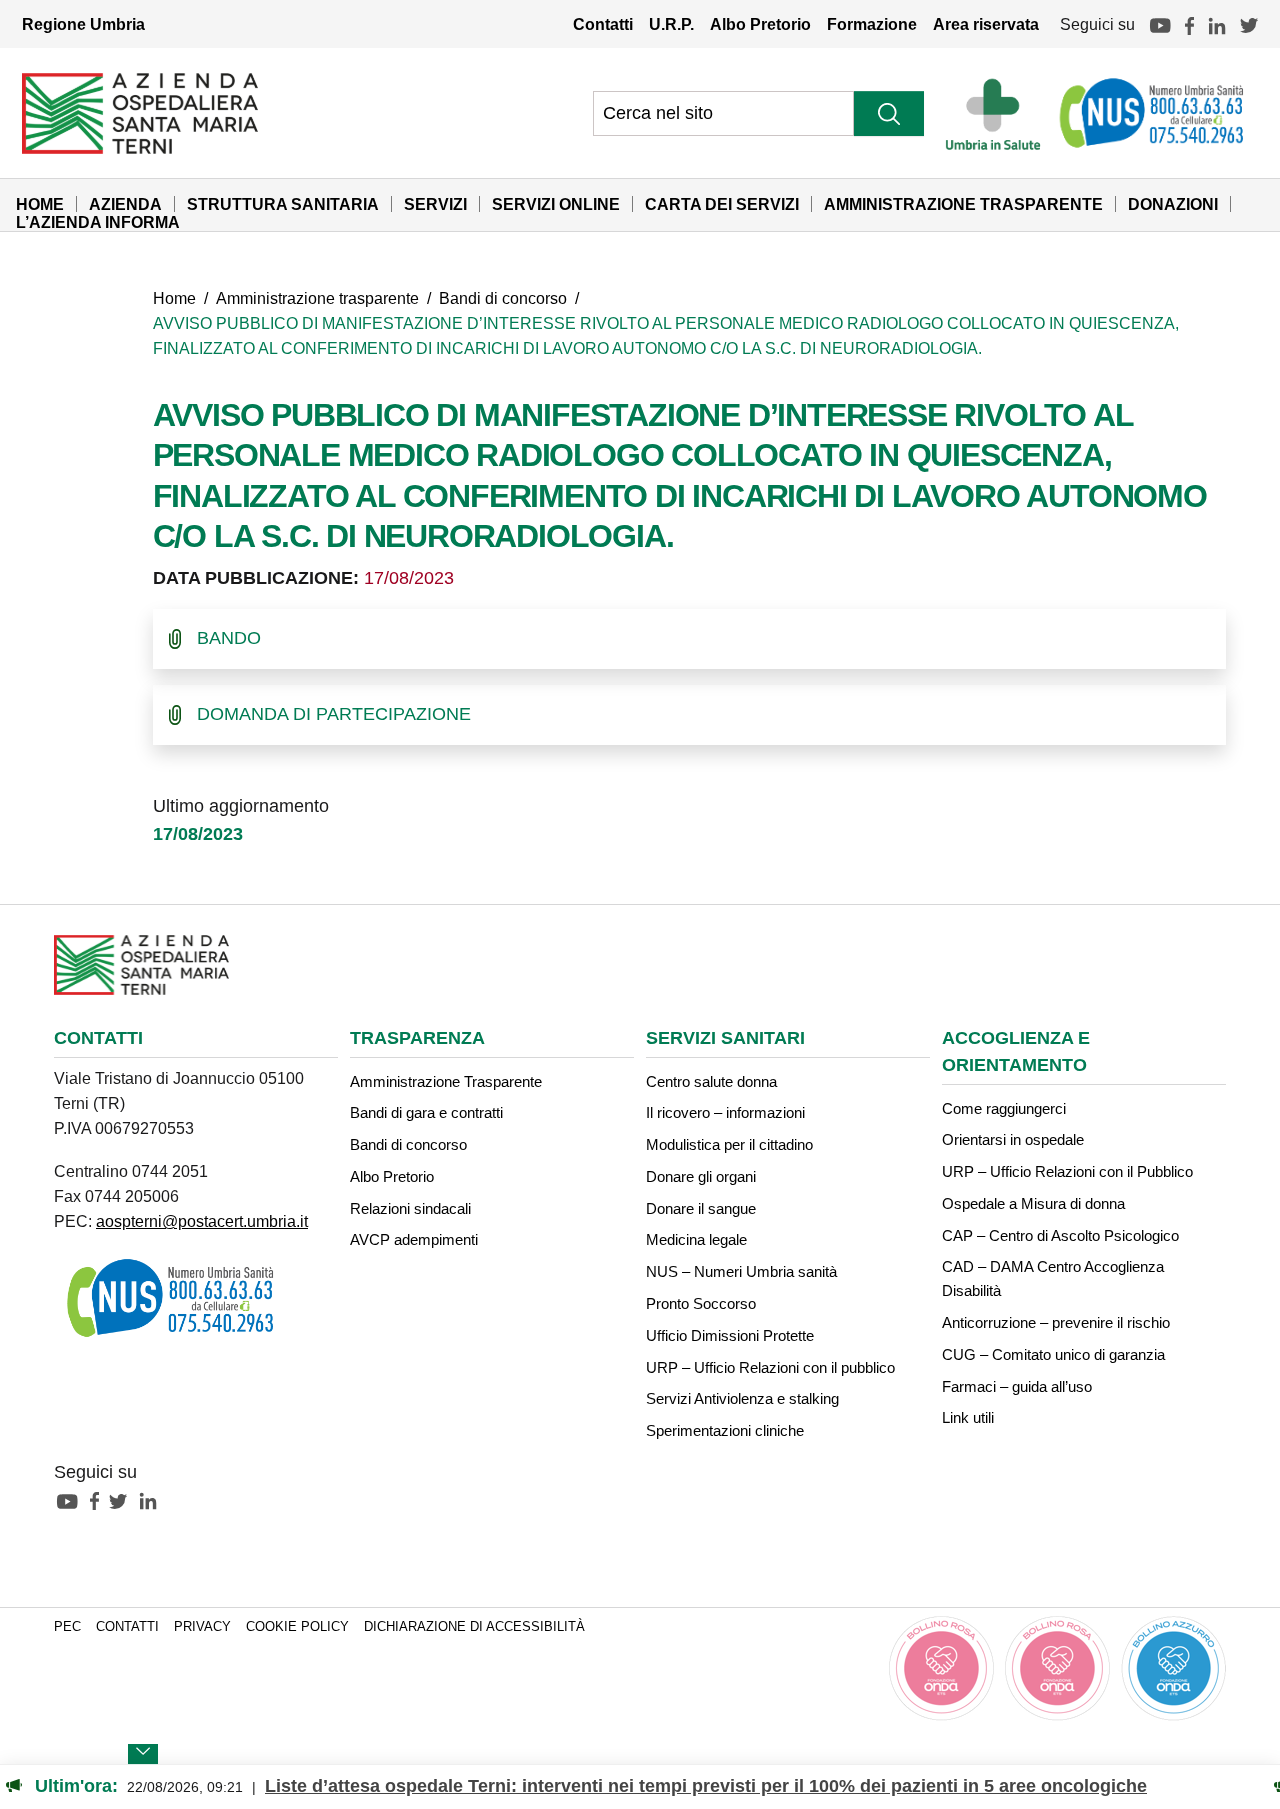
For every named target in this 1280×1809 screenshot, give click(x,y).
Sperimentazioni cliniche (725, 1430)
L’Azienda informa (98, 222)
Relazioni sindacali (410, 1208)
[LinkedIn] (1217, 24)
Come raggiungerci (1004, 1108)
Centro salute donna (711, 1081)
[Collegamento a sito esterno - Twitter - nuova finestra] (123, 1500)
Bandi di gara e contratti (426, 1112)
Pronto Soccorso (701, 1303)
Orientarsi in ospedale (1013, 1139)
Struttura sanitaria (283, 204)
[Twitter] (1249, 24)
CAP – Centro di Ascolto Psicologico (1060, 1235)
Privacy (202, 1627)
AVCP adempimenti (414, 1239)
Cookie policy (297, 1627)
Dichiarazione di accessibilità (474, 1627)
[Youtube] (1160, 24)
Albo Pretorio (760, 24)
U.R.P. (671, 24)
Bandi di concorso (503, 298)
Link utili (968, 1417)
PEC (67, 1627)
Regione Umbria (83, 24)
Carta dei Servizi (722, 204)
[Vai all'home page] (140, 112)
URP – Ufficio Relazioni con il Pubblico (1067, 1171)
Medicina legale (696, 1239)
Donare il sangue (701, 1208)
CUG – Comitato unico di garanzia (1053, 1354)
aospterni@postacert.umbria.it (202, 1221)
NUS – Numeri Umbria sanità (741, 1271)
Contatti (603, 24)
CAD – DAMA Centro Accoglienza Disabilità (1053, 1278)
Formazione (872, 24)
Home (40, 204)
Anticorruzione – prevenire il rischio (1056, 1322)
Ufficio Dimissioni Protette (730, 1335)
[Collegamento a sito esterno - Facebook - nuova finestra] (99, 1500)
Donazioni (1173, 204)
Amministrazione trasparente (317, 298)
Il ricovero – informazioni (725, 1112)
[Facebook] (1189, 24)
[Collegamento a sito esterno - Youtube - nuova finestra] (72, 1500)
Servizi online (556, 204)
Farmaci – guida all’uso (1017, 1386)
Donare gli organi (701, 1176)
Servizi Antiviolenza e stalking (742, 1398)
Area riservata (986, 24)
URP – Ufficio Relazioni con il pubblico (770, 1367)
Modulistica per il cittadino (729, 1144)
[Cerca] (889, 113)
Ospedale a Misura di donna (1033, 1203)
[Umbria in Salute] (998, 113)
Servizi (435, 204)
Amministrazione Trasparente (963, 204)
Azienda (125, 204)
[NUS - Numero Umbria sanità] (1153, 113)
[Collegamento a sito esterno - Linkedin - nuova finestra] (153, 1500)
